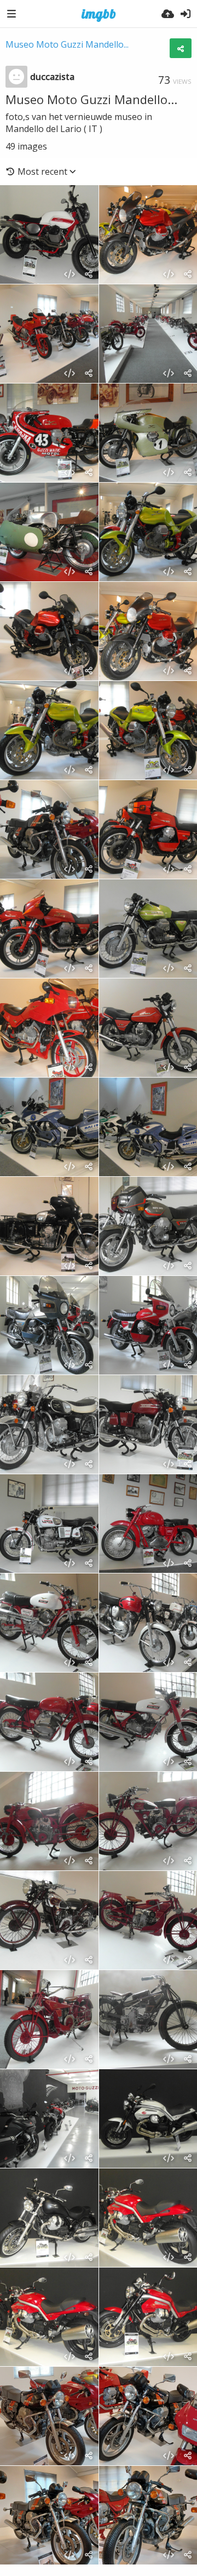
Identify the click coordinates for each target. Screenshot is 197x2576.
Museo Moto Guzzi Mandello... (67, 44)
